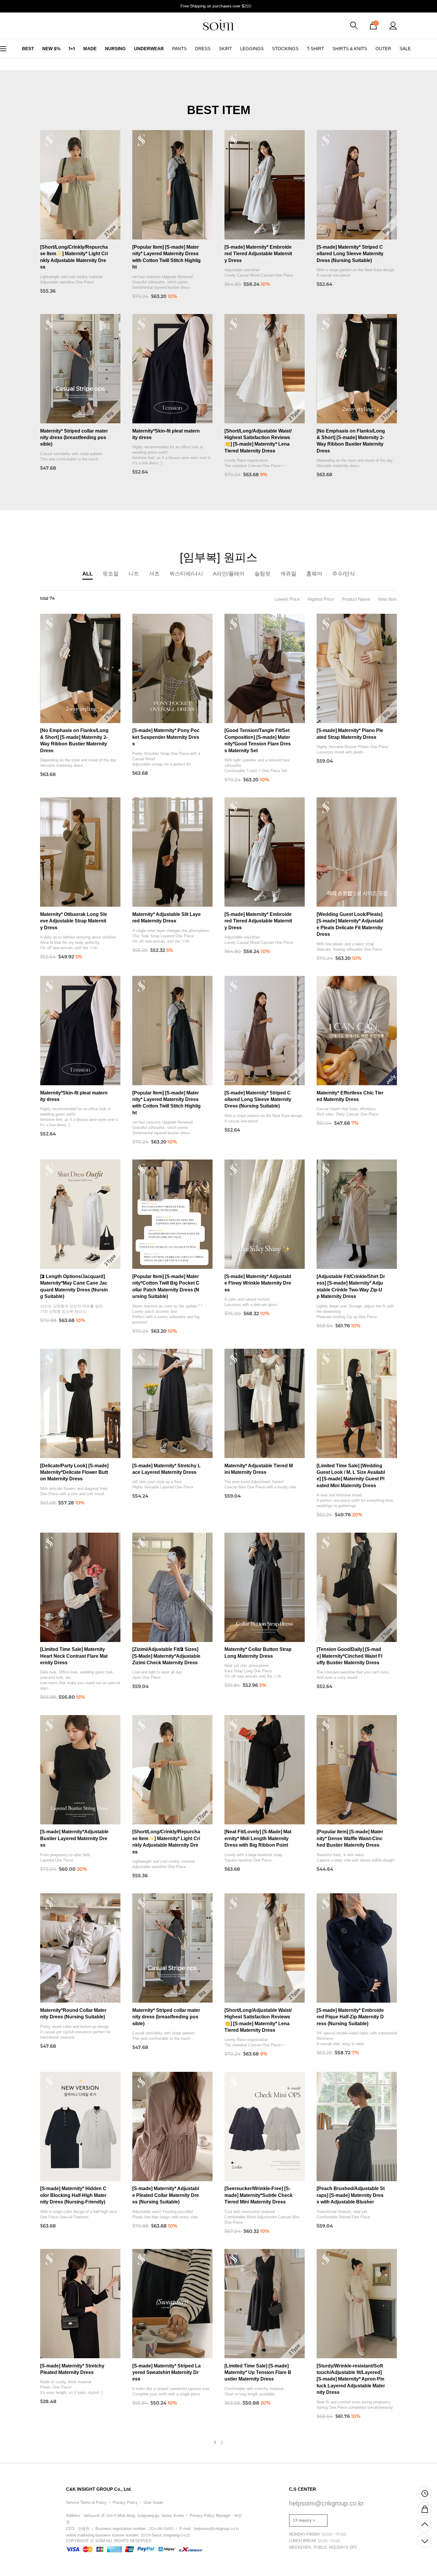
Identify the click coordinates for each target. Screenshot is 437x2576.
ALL (88, 574)
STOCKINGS (285, 49)
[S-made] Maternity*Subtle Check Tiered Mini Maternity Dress (258, 2195)
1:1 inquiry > (304, 2520)
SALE (405, 49)
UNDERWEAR (149, 49)
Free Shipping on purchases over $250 (216, 6)
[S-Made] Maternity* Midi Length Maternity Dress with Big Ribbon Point (258, 1838)
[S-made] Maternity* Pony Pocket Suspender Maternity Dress (166, 737)
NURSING (115, 49)
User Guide (153, 2502)
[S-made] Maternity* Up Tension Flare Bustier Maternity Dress (258, 2372)
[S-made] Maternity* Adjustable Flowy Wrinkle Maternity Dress (258, 1283)
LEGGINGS (252, 49)
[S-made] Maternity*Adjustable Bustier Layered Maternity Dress (74, 1838)
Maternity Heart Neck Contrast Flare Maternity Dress (74, 1656)
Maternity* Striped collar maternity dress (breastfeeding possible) (74, 438)
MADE (90, 49)
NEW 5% (51, 49)
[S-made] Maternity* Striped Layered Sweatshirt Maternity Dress (166, 2372)
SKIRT (225, 49)
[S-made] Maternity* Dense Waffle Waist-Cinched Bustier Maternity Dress (350, 1838)
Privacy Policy (125, 2502)
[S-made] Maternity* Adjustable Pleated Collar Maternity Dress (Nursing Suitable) (166, 2195)
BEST (28, 49)
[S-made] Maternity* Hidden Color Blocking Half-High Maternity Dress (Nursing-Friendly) (73, 2195)
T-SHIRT (315, 49)
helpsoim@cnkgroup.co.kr (217, 2529)
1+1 (72, 49)
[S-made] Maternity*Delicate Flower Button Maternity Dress (74, 1472)
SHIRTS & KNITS (350, 49)
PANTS (179, 49)
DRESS (203, 49)
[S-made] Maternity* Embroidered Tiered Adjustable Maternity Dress (258, 254)
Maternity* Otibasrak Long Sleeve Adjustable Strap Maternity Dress (74, 921)
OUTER (383, 49)
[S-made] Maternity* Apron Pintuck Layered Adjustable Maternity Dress (351, 2379)
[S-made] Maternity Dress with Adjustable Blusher (351, 2195)
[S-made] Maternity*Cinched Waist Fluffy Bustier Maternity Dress (349, 1656)
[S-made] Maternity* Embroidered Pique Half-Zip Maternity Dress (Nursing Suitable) (350, 2017)
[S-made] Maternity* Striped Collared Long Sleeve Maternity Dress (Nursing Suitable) (350, 254)
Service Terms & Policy (86, 2502)
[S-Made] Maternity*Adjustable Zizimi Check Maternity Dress (166, 1656)
